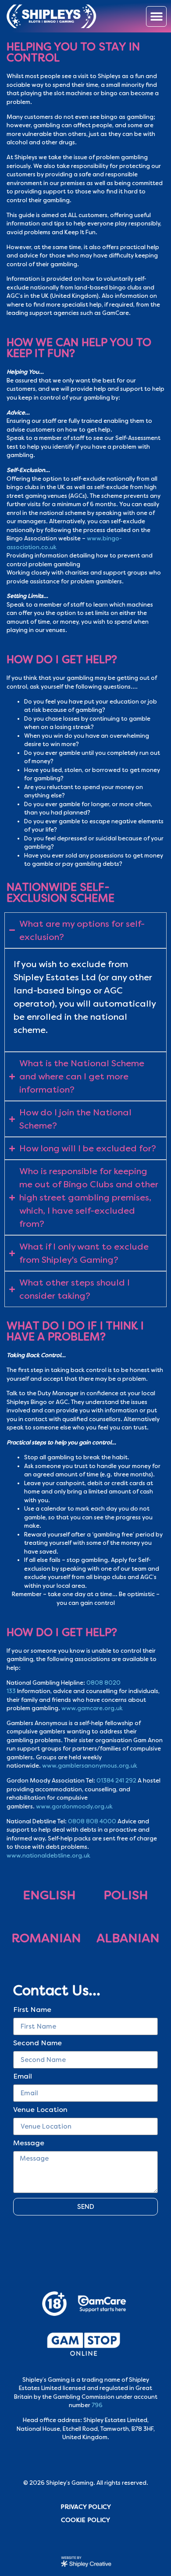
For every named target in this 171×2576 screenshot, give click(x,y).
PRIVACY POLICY (86, 2507)
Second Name (37, 2044)
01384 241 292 (116, 1781)
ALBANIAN (128, 1938)
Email (23, 2077)
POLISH (126, 1895)
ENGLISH (49, 1895)
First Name (32, 2010)
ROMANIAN (46, 1938)
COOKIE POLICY (85, 2520)
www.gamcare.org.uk (92, 1708)
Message (29, 2144)
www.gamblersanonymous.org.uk (90, 1766)
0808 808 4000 (92, 1821)
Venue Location (40, 2110)
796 (97, 2405)
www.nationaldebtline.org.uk (48, 1856)
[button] (156, 16)
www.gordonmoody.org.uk (74, 1806)
